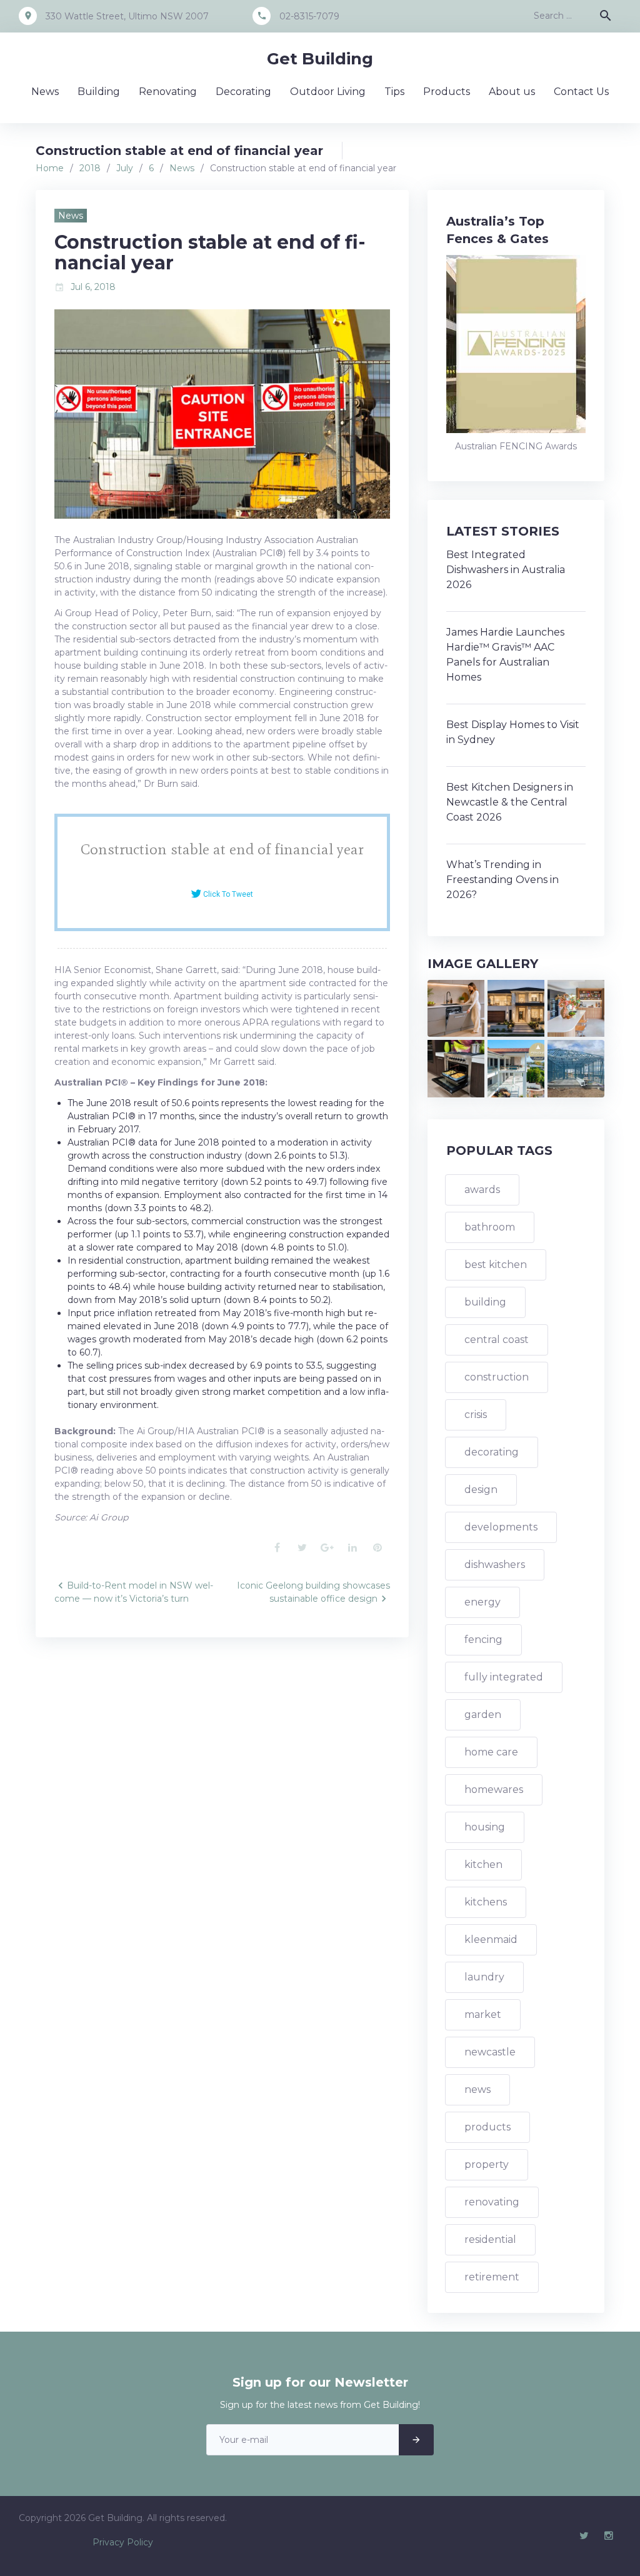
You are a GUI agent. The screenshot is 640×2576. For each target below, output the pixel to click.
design (481, 1490)
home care (491, 1752)
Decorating (243, 92)
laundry (484, 1977)
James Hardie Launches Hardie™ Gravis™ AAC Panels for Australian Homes (505, 655)
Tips (394, 92)
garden (483, 1715)
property (487, 2164)
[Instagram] (609, 2536)
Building (99, 92)
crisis (476, 1415)
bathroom (490, 1227)
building (485, 1302)
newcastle (490, 2052)
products (487, 2127)
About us (512, 92)
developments (501, 1527)
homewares (494, 1790)
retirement (492, 2277)
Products (447, 92)
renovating (492, 2202)
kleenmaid (491, 1939)
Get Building (320, 59)
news (477, 2089)
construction (497, 1377)
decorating (492, 1452)
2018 (90, 168)
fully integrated (504, 1677)
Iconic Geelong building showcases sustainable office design (313, 1592)
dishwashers (495, 1565)
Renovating (168, 92)
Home (50, 168)
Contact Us (581, 92)
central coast (497, 1340)
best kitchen (496, 1265)
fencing (483, 1640)
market (483, 2014)
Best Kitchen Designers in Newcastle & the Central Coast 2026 (510, 802)
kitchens (486, 1902)
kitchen (483, 1865)
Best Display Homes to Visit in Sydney (513, 732)
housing (485, 1827)
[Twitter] (584, 2536)
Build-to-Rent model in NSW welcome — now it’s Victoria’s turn (134, 1592)
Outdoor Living (328, 92)
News (45, 92)
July (125, 168)
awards (482, 1190)
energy (482, 1602)
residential (490, 2239)
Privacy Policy (123, 2542)
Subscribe (416, 2440)
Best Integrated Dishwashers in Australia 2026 (506, 570)
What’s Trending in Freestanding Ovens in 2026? (502, 880)
